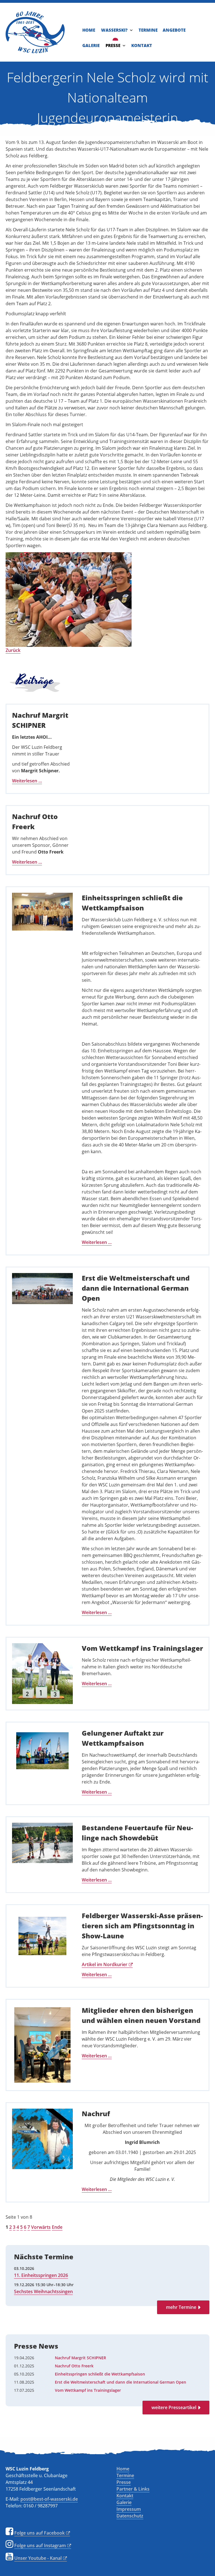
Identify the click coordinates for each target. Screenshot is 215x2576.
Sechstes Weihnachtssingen (43, 2291)
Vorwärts (41, 2227)
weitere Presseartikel (174, 2407)
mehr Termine (181, 2307)
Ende (57, 2227)
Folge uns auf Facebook (39, 2533)
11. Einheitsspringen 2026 (41, 2275)
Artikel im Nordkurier (105, 1964)
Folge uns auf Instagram (40, 2545)
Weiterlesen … (27, 781)
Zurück (13, 650)
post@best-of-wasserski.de (49, 2499)
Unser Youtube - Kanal (38, 2558)
